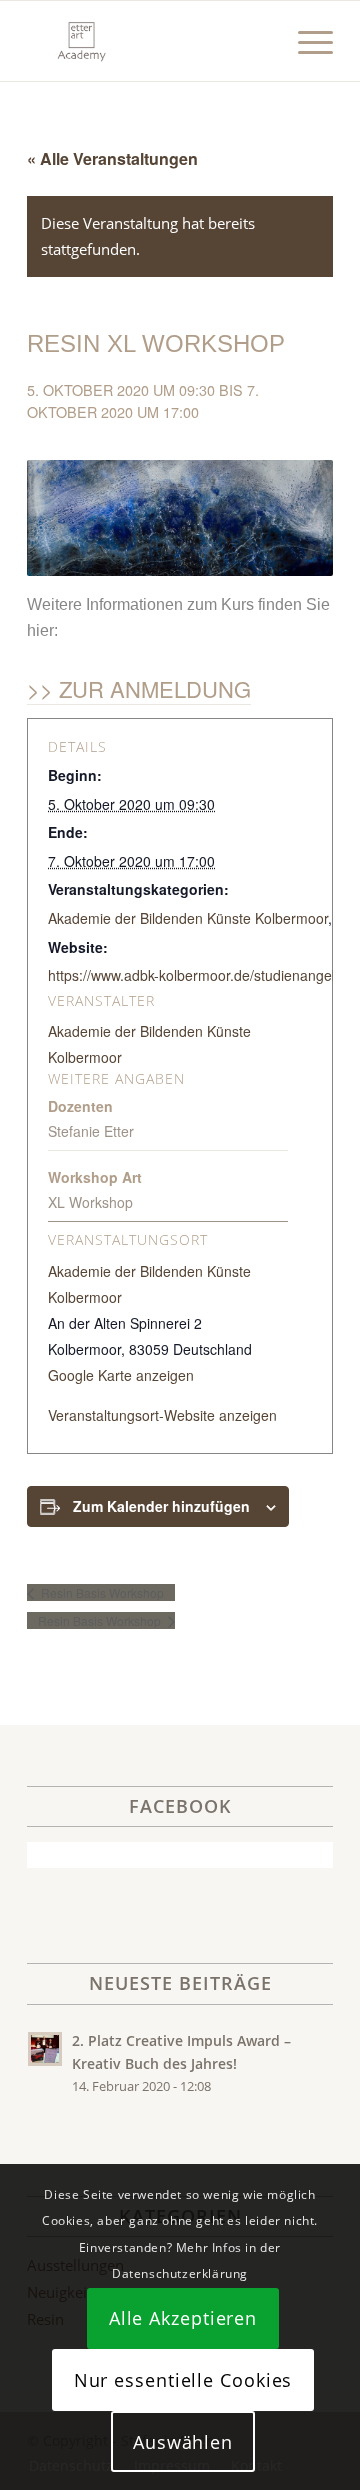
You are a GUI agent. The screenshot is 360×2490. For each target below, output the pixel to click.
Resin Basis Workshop (101, 1592)
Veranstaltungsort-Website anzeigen (162, 1415)
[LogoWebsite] (149, 41)
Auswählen (183, 2442)
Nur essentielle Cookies (183, 2380)
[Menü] (305, 41)
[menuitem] (305, 41)
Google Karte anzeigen (121, 1375)
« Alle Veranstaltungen (112, 158)
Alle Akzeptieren (183, 2318)
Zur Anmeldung (155, 688)
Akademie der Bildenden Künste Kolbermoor (188, 918)
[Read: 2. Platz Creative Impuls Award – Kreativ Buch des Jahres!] (45, 2049)
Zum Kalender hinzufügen (161, 1506)
